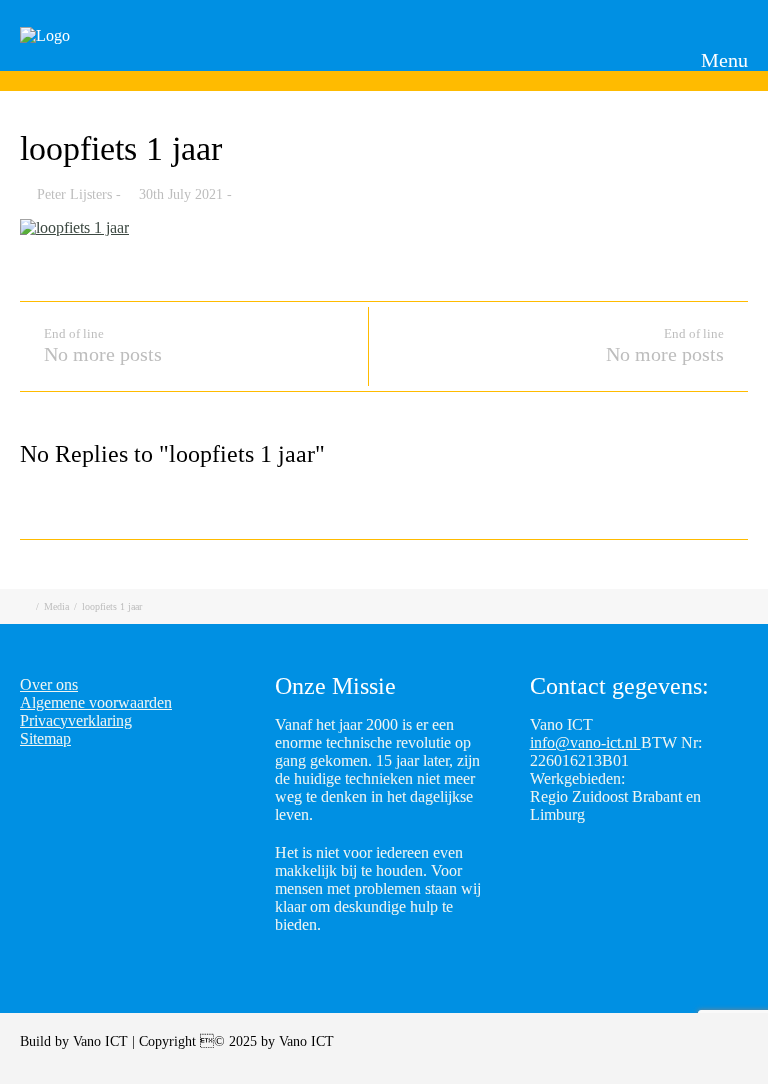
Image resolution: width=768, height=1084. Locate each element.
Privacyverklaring (76, 720)
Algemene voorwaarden (96, 702)
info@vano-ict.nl (585, 742)
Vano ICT (102, 1041)
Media (56, 606)
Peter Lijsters (74, 194)
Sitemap (45, 738)
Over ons (49, 684)
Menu (722, 60)
